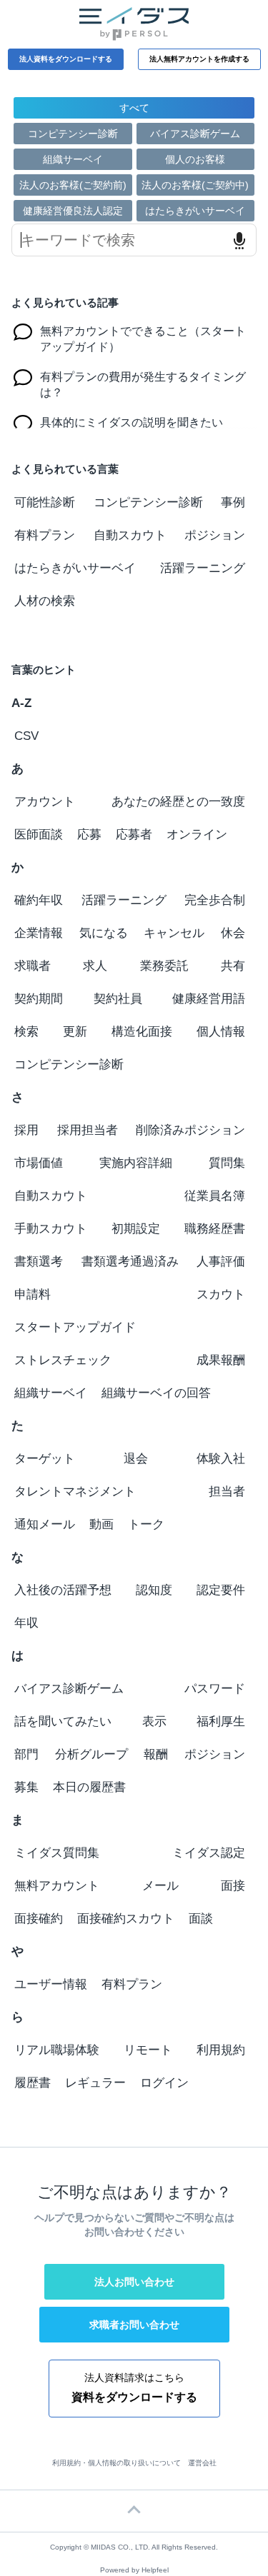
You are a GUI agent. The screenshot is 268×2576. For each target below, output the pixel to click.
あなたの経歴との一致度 (178, 802)
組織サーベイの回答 (156, 1393)
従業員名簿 (215, 1196)
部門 (26, 1754)
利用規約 (221, 2050)
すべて (134, 108)
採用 (26, 1130)
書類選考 (39, 1262)
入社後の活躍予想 (63, 1590)
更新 (75, 1032)
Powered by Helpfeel (134, 2570)
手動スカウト (51, 1229)
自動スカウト (130, 535)
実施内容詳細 (136, 1163)
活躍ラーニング (203, 568)
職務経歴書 (215, 1229)
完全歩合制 (215, 900)
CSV (26, 736)
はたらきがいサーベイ (195, 211)
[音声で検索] (239, 241)
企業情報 (39, 933)
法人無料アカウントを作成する (199, 59)
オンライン (197, 835)
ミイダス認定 (209, 1853)
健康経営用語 (209, 999)
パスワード (215, 1689)
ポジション (215, 535)
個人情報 (221, 1032)
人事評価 (221, 1262)
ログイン (164, 2083)
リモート (148, 2050)
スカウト (221, 1294)
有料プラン (45, 535)
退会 (136, 1459)
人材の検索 (45, 601)
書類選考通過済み (130, 1262)
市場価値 (39, 1163)
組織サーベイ (73, 159)
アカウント (45, 802)
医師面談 (39, 835)
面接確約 (39, 1919)
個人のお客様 (195, 159)
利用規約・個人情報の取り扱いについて (116, 2463)
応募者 (134, 835)
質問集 (227, 1163)
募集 (26, 1787)
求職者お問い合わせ (134, 2325)
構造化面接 (142, 1032)
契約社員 (118, 999)
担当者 (227, 1492)
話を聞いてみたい (63, 1721)
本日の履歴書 (89, 1787)
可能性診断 (45, 502)
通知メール (45, 1524)
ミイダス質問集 (57, 1853)
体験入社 (221, 1459)
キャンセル (174, 933)
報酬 (156, 1754)
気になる (104, 933)
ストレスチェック (63, 1360)
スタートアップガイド (75, 1327)
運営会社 (202, 2463)
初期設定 (136, 1229)
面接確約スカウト (126, 1919)
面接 (233, 1886)
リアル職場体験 (57, 2050)
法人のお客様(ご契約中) (195, 185)
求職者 (33, 966)
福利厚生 (221, 1721)
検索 (26, 1032)
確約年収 (39, 900)
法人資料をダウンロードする (66, 59)
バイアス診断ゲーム (195, 134)
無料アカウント (57, 1886)
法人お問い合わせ (134, 2282)
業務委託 (164, 966)
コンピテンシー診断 (73, 134)
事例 (233, 502)
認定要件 (221, 1590)
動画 (101, 1524)
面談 (201, 1919)
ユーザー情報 (51, 1984)
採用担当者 (88, 1130)
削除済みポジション (190, 1130)
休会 (233, 933)
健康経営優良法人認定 (73, 211)
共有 (233, 966)
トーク (146, 1524)
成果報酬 (221, 1360)
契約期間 (39, 999)
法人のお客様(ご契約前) (73, 185)
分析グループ (91, 1754)
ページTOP (134, 2511)
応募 (89, 835)
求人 (95, 966)
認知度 (154, 1590)
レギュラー (95, 2083)
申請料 (33, 1294)
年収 (26, 1623)
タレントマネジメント (75, 1492)
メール (160, 1886)
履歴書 (33, 2083)
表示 (154, 1721)
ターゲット (45, 1459)
